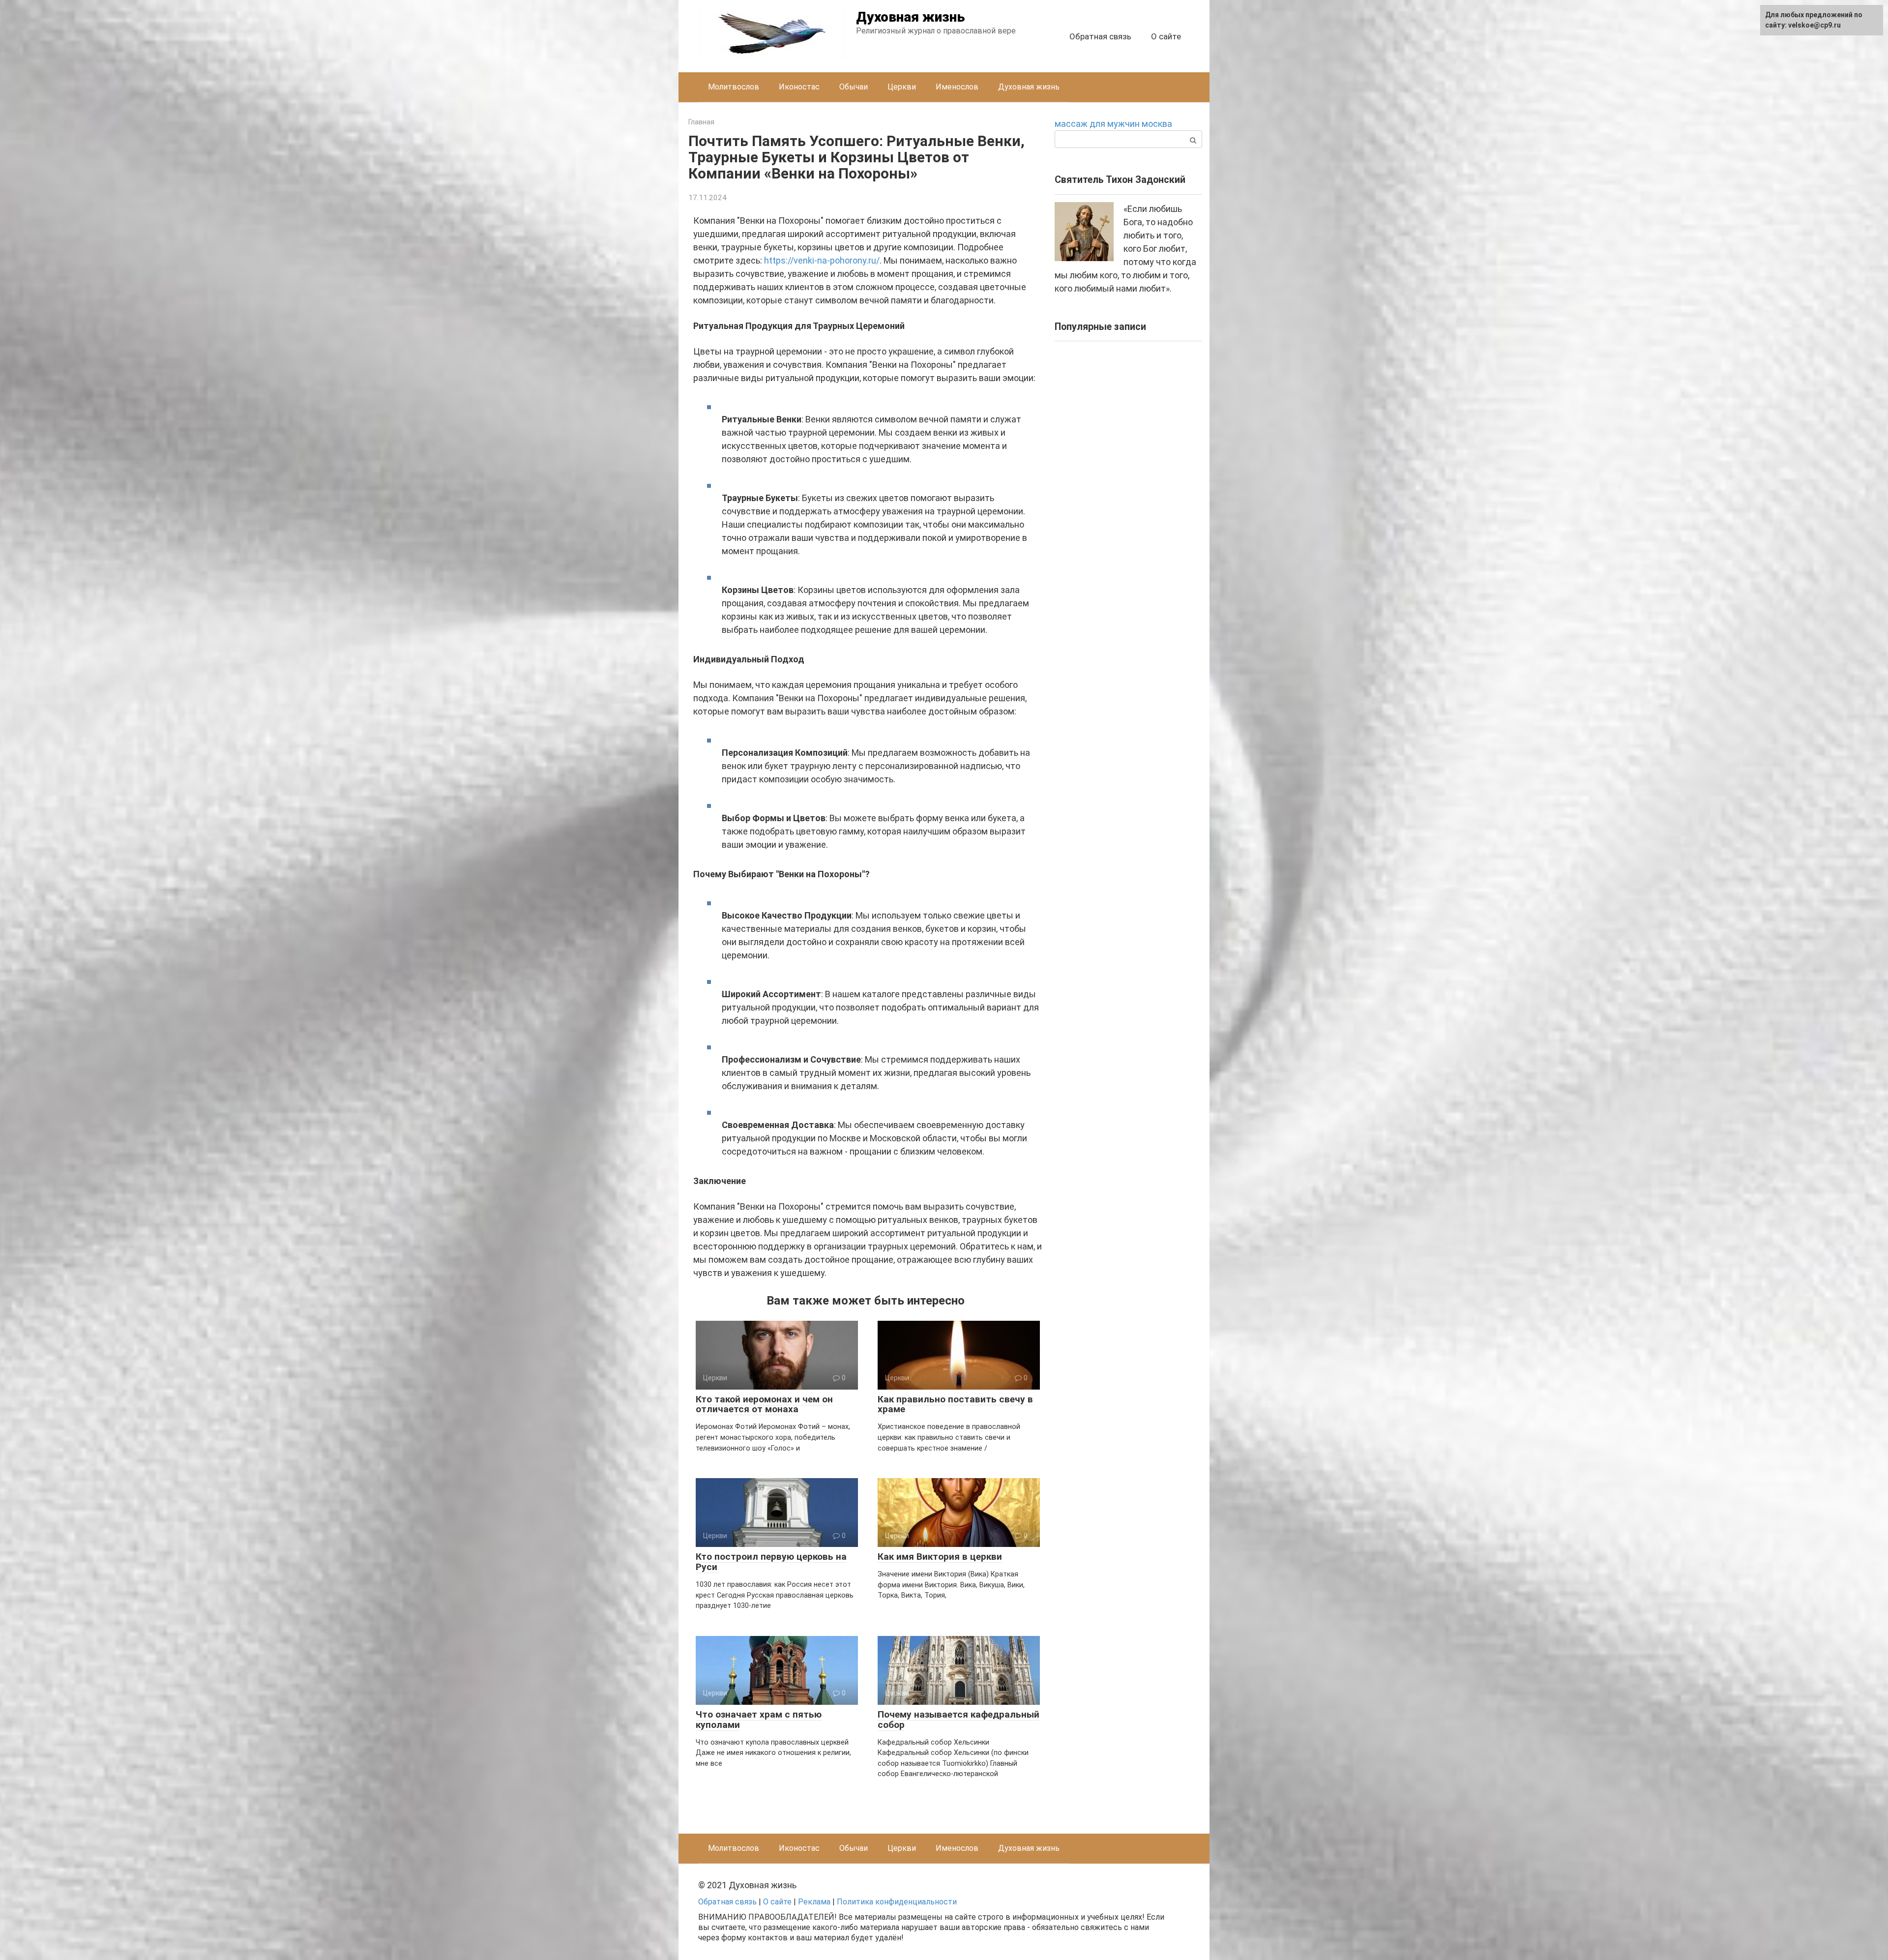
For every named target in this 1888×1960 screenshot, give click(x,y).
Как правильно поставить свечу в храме (955, 1404)
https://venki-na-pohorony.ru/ (822, 260)
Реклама (814, 1902)
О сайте (1166, 36)
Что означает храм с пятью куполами (759, 1720)
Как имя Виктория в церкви (940, 1557)
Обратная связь (1100, 36)
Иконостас (799, 87)
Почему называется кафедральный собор (959, 1720)
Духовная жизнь (911, 17)
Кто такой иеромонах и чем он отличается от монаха (764, 1404)
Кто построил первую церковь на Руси (771, 1562)
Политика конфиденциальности (897, 1902)
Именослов (957, 87)
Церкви (902, 87)
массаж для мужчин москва (1113, 124)
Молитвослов (734, 87)
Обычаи (854, 87)
